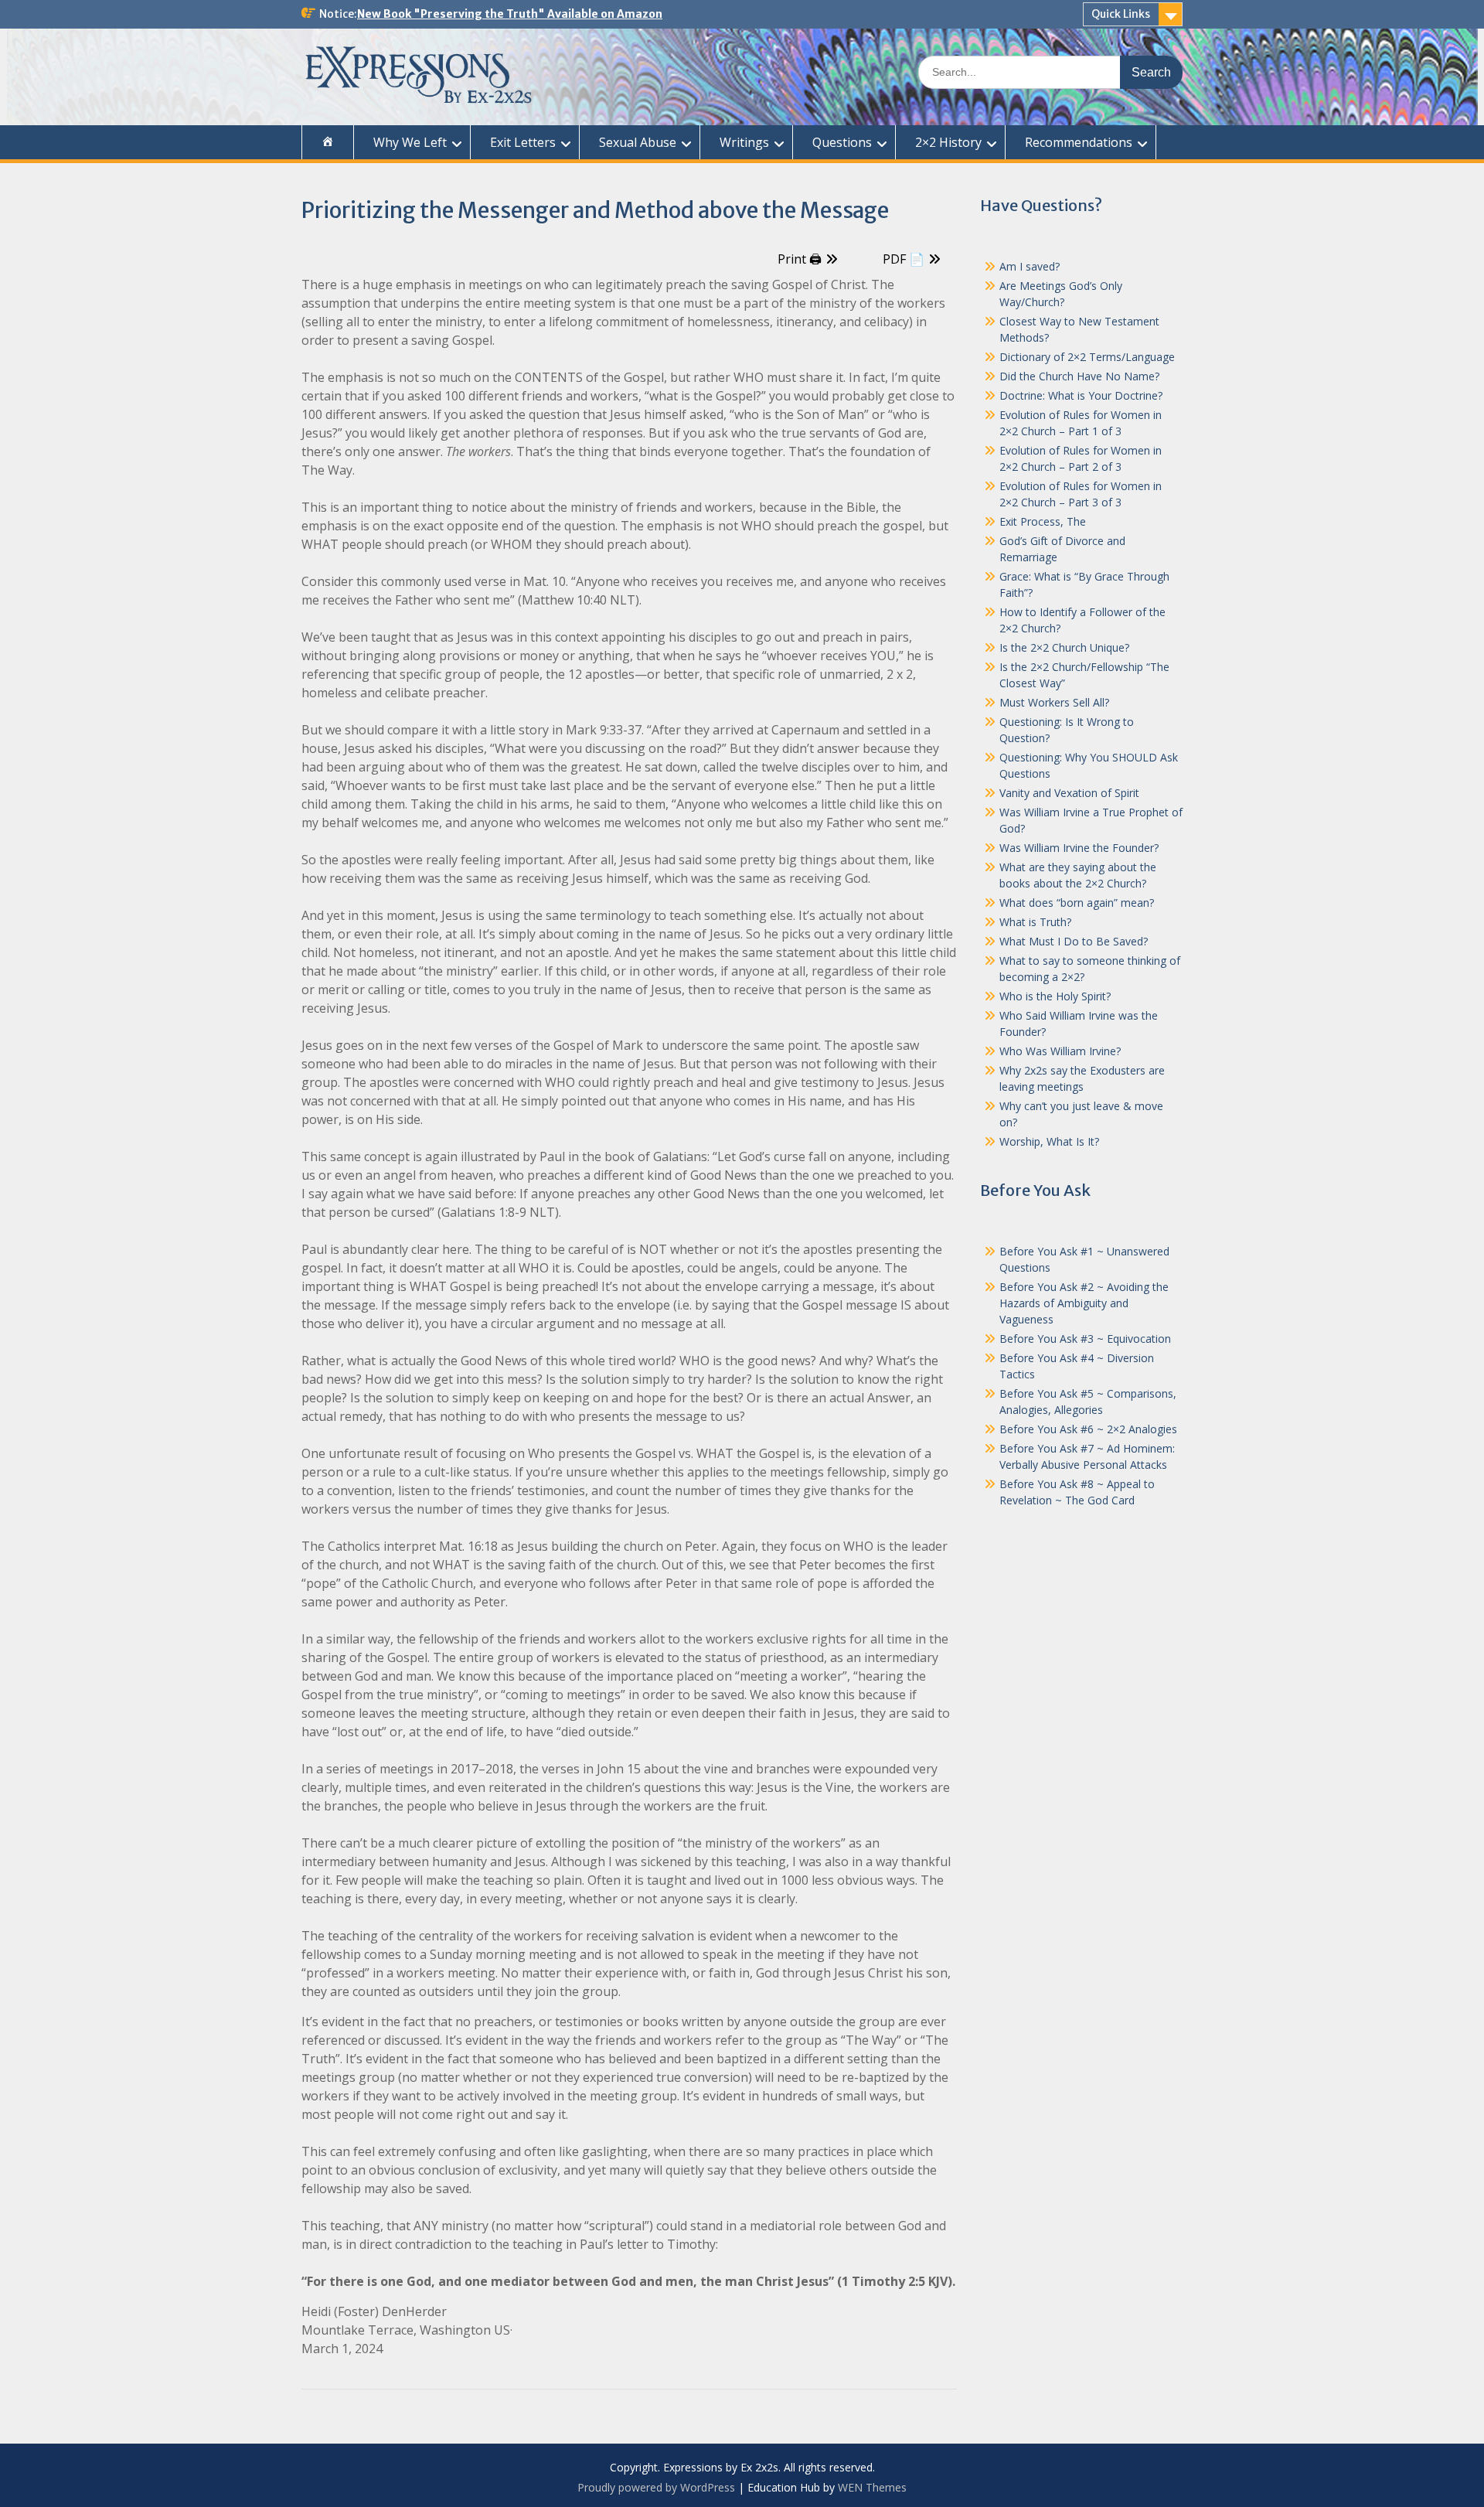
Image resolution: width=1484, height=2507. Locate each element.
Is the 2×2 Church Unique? (1064, 647)
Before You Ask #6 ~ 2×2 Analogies (1088, 1429)
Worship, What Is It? (1049, 1141)
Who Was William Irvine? (1060, 1051)
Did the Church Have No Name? (1079, 376)
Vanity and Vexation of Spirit (1069, 793)
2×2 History (948, 142)
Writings (744, 142)
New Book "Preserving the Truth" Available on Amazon (510, 14)
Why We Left (410, 142)
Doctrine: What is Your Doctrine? (1081, 395)
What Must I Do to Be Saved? (1074, 941)
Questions (842, 142)
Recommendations (1079, 142)
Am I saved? (1030, 266)
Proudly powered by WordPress (656, 2487)
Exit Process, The (1043, 521)
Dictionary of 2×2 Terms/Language (1087, 357)
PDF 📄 (904, 259)
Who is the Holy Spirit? (1055, 996)
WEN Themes (872, 2487)
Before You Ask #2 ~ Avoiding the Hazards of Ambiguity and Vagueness (1084, 1303)
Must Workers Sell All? (1054, 702)
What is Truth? (1035, 922)
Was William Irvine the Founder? (1079, 848)
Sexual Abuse (638, 142)
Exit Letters (523, 142)
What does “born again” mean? (1077, 903)
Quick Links (1121, 14)
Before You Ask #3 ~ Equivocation (1085, 1339)
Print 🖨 (800, 259)
